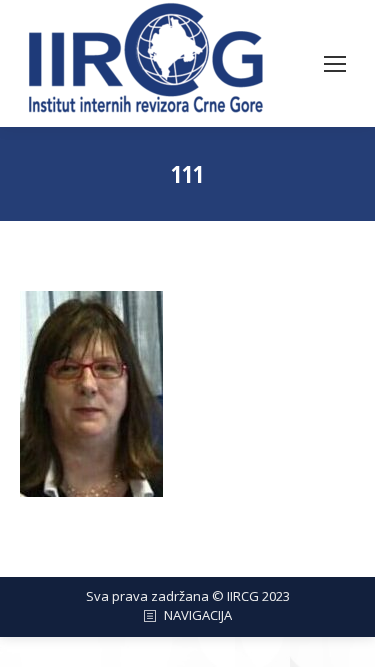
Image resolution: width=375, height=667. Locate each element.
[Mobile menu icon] (335, 64)
